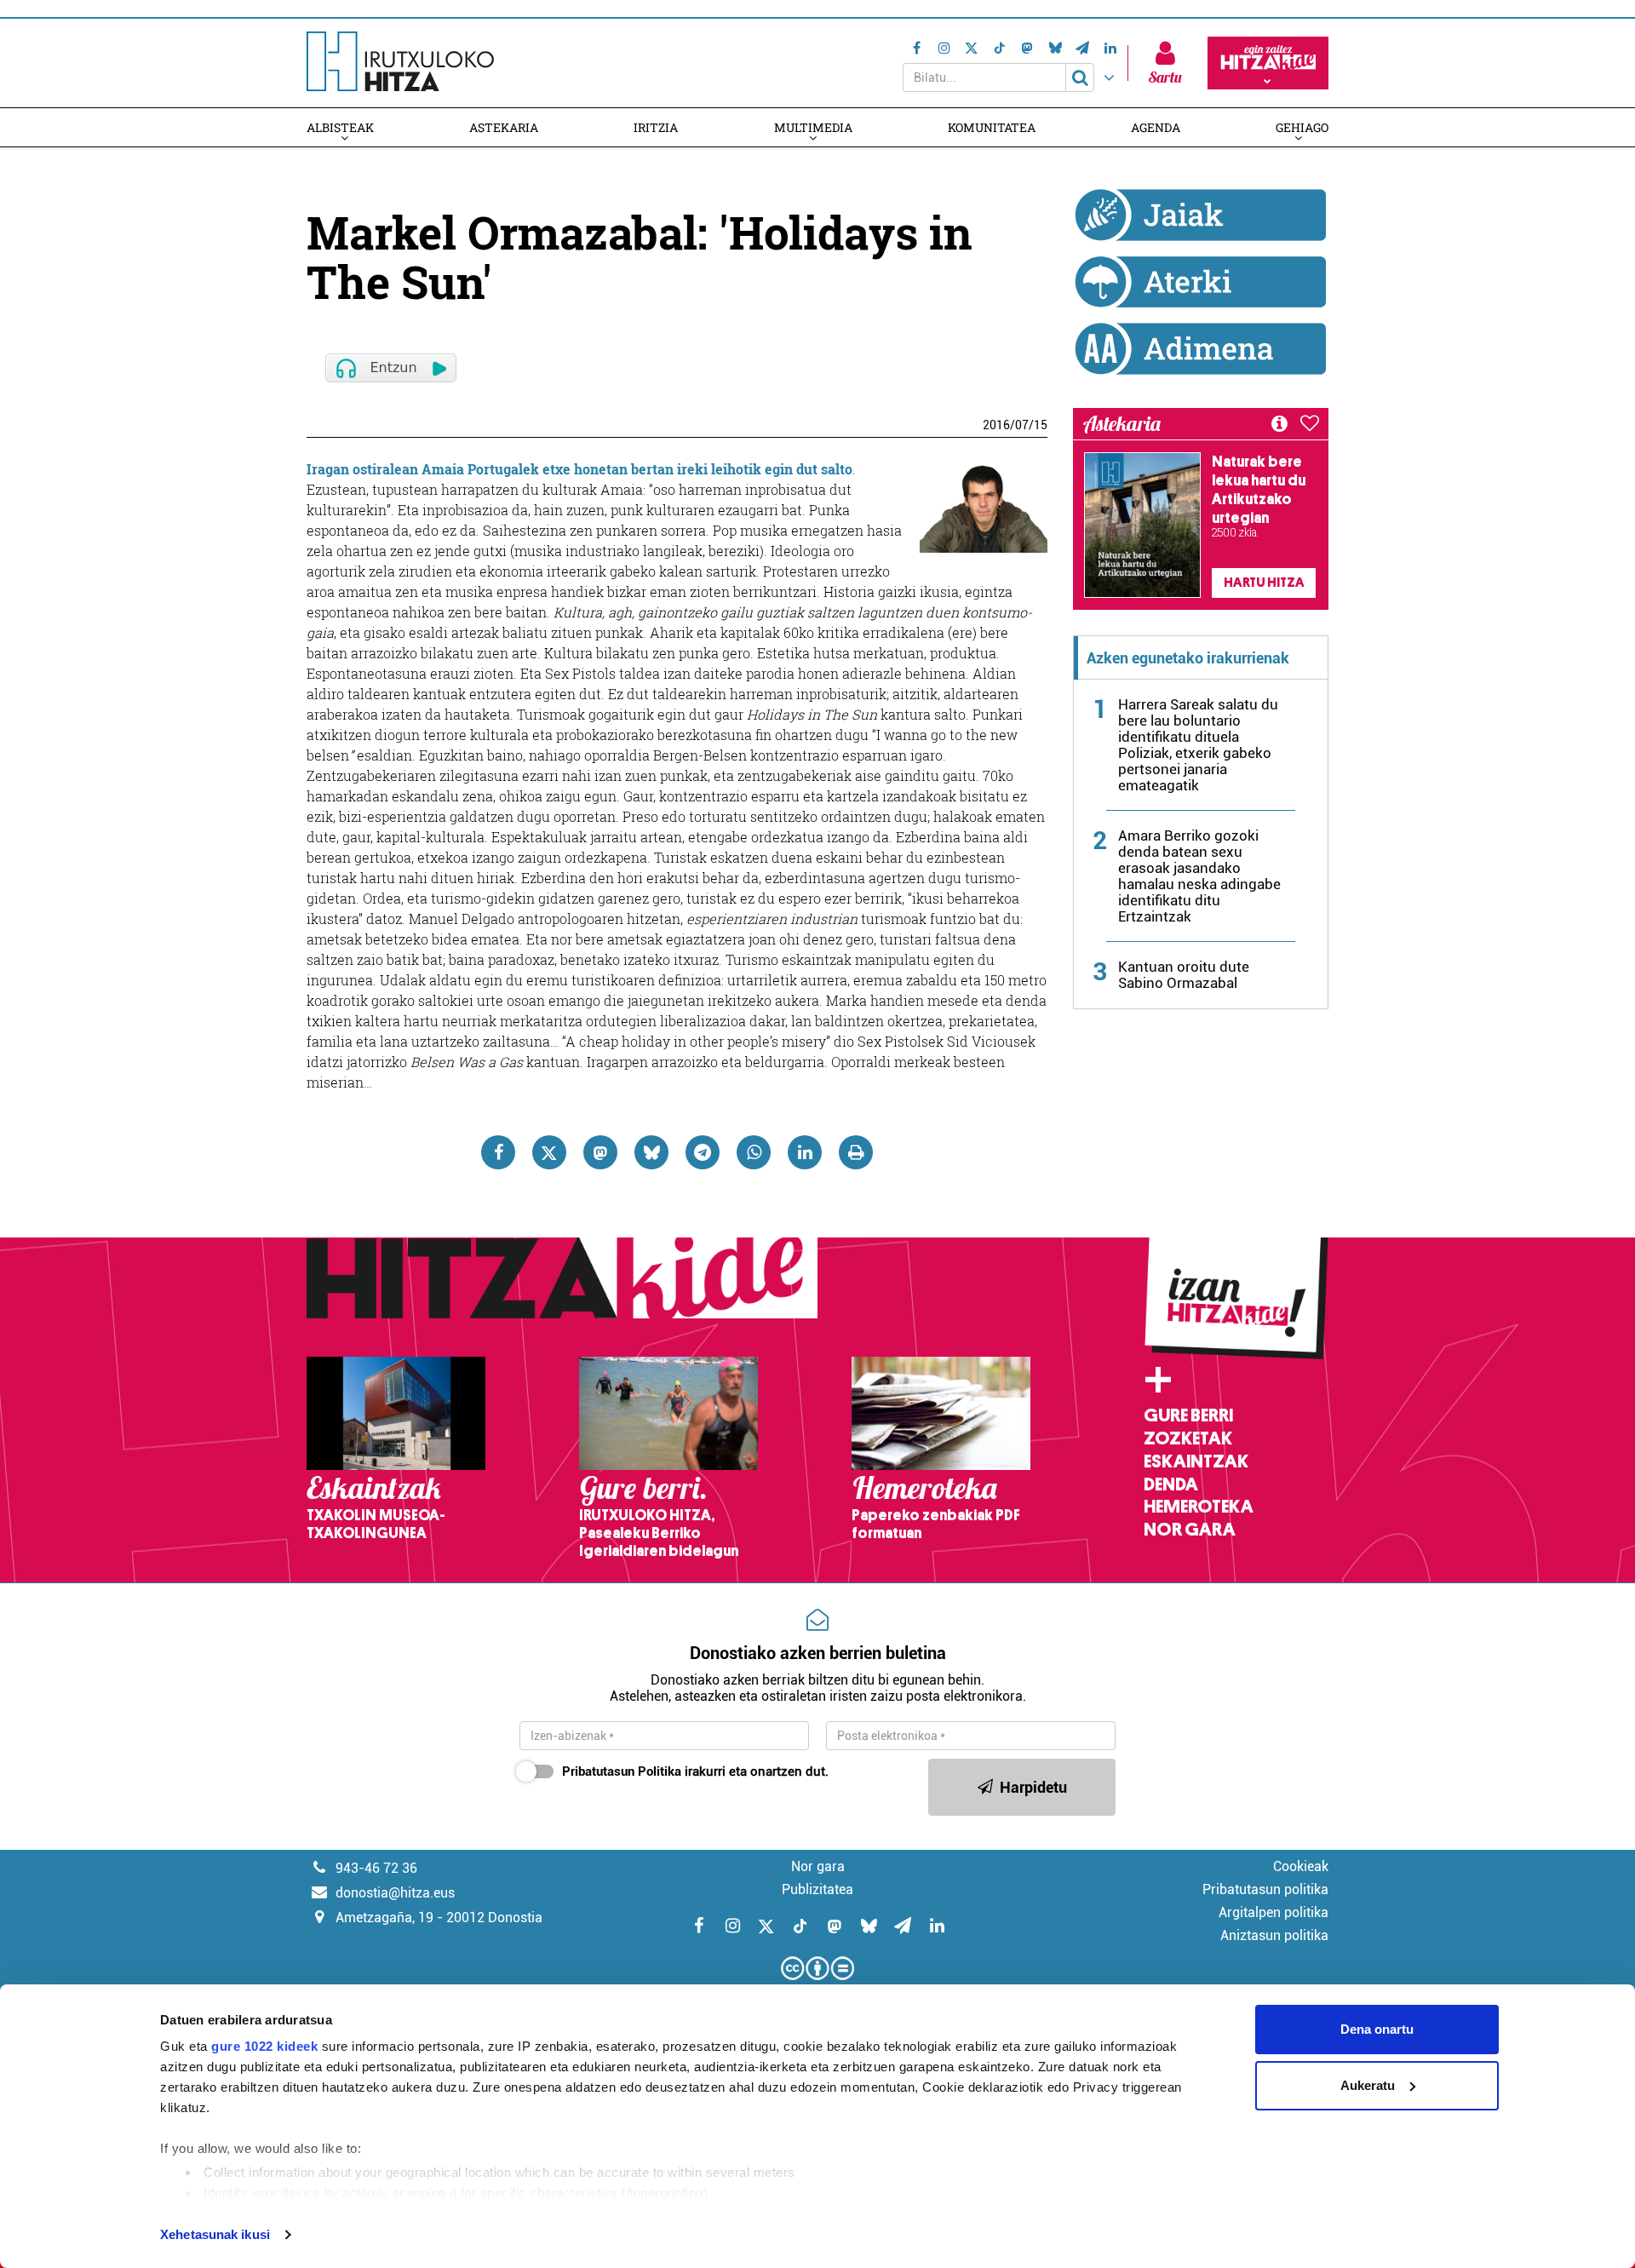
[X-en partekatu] (549, 1152)
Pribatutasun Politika (622, 1771)
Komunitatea (992, 127)
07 (1022, 425)
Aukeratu (1368, 2085)
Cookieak (1301, 1866)
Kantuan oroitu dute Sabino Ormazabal (1184, 975)
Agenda (1156, 127)
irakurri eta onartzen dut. (695, 1771)
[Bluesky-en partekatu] (651, 1152)
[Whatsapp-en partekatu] (754, 1152)
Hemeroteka (1199, 1507)
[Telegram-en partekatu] (703, 1152)
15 (1041, 425)
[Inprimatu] (856, 1152)
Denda (1171, 1484)
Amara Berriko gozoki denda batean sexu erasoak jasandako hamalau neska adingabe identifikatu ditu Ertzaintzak (1199, 876)
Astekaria (504, 127)
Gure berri (1188, 1415)
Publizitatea (817, 1889)
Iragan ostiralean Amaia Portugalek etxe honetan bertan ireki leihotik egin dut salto (579, 469)
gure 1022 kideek (264, 2046)
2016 (996, 425)
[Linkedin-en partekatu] (805, 1152)
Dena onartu (1377, 2029)
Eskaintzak (1196, 1461)
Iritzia (656, 127)
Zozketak (1188, 1438)
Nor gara (1190, 1530)
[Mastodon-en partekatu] (600, 1152)
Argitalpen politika (1274, 1912)
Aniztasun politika (1274, 1935)
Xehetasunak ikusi (215, 2234)
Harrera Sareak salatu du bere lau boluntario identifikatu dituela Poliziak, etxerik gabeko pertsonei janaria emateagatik (1198, 745)
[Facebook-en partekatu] (498, 1152)
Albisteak (340, 127)
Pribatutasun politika (1265, 1889)
